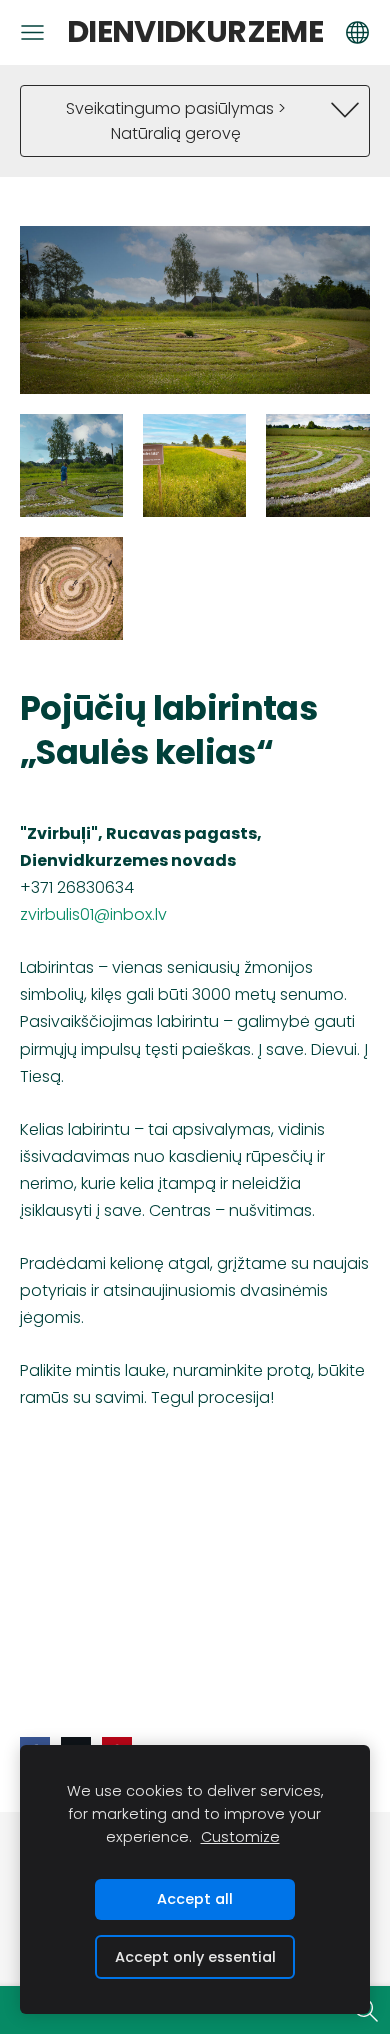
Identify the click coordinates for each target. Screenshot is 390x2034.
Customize (240, 1837)
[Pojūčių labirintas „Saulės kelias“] (71, 465)
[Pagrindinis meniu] (32, 32)
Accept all (195, 1899)
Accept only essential (195, 1957)
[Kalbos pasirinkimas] (357, 32)
